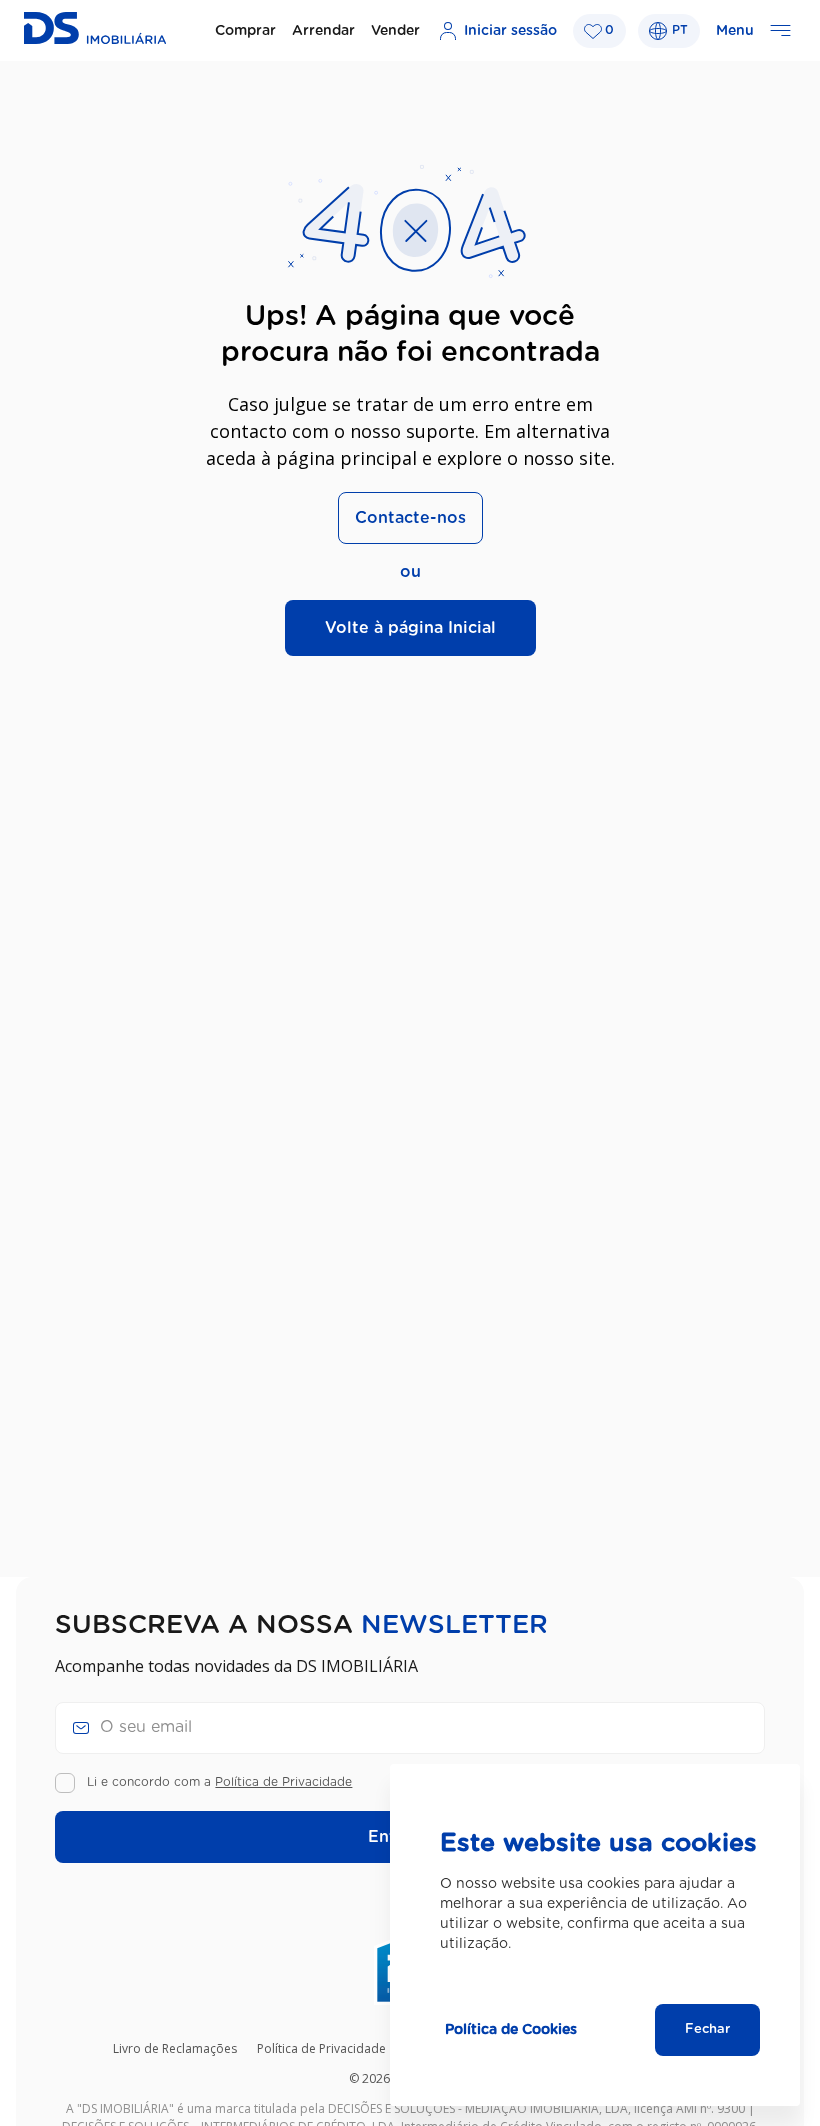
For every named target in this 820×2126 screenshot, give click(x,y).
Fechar (707, 2029)
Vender (395, 31)
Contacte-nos (410, 518)
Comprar (245, 31)
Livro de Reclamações (175, 2048)
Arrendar (323, 31)
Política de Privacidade (283, 1782)
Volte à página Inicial (410, 628)
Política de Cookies (511, 2030)
